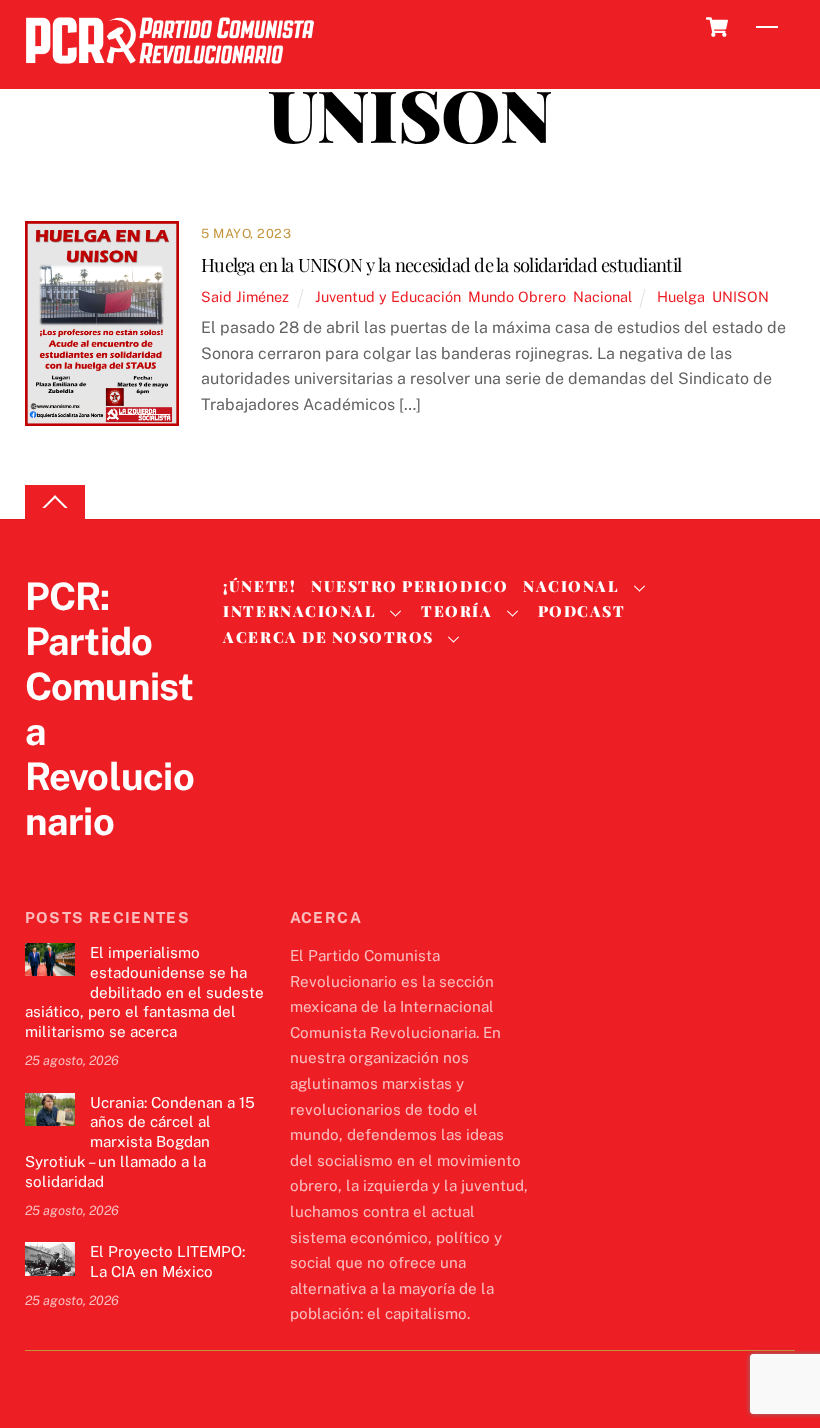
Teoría (456, 611)
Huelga (681, 296)
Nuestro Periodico (409, 586)
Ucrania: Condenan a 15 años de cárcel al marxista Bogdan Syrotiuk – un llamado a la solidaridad (140, 1142)
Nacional (602, 296)
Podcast (582, 611)
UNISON (740, 296)
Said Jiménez (245, 296)
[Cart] (717, 27)
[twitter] (45, 862)
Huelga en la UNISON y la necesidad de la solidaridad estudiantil (441, 264)
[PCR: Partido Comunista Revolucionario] (170, 69)
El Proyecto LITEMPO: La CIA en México (167, 1261)
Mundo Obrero (517, 296)
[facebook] (93, 862)
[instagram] (141, 862)
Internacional (299, 611)
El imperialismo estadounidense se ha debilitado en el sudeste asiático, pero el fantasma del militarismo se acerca (144, 992)
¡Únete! (259, 586)
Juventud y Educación (388, 296)
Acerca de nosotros (328, 637)
